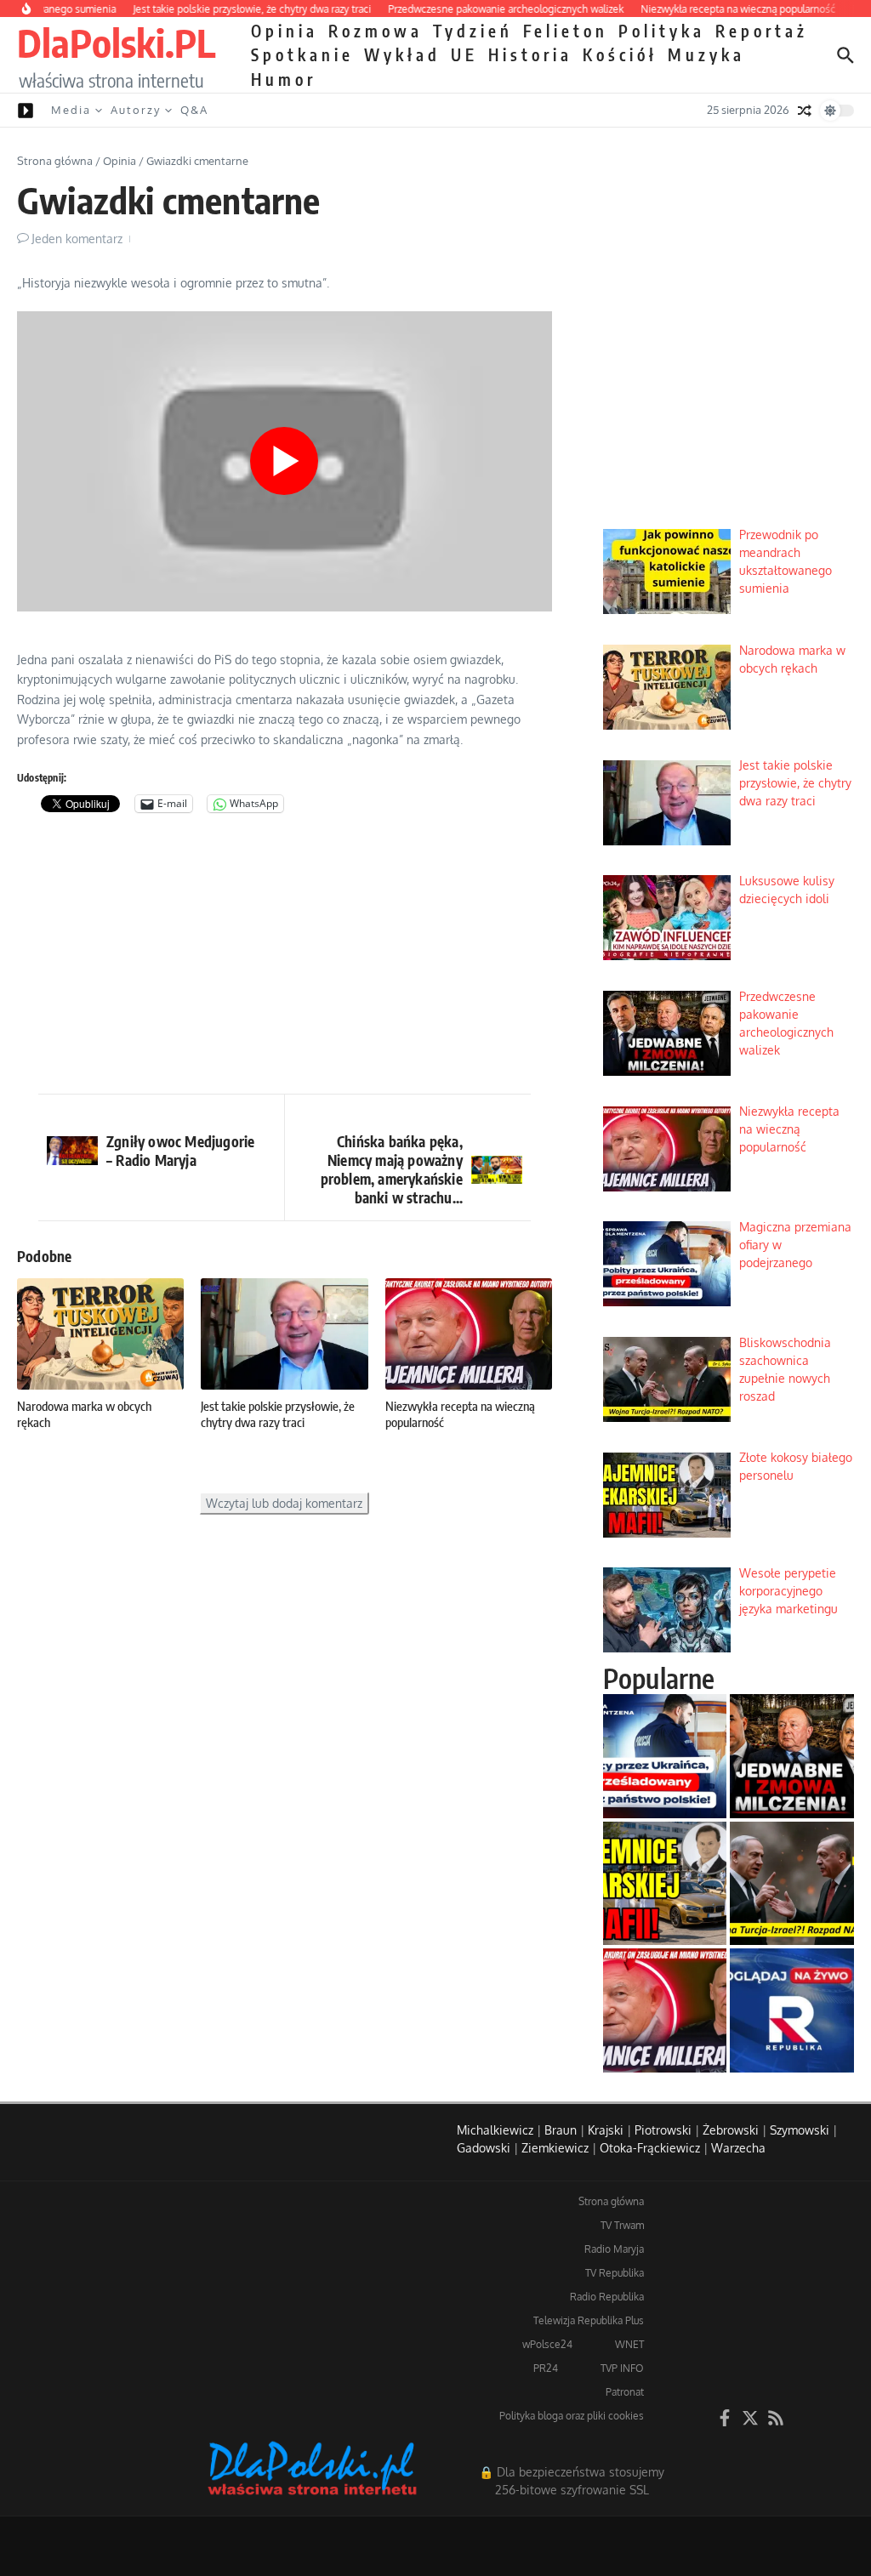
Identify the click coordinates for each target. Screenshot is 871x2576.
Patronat (625, 2392)
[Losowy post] (805, 111)
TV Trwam (622, 2225)
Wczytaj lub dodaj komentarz (284, 1503)
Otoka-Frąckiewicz (650, 2148)
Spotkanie (302, 54)
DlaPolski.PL (116, 43)
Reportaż (762, 31)
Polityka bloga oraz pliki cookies (572, 2416)
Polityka (662, 31)
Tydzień (473, 31)
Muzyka (706, 54)
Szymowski (800, 2130)
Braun (561, 2130)
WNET (629, 2344)
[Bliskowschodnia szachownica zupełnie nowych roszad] (792, 1884)
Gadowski (484, 2148)
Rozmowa (376, 31)
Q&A (194, 110)
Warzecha (738, 2148)
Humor (284, 79)
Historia (530, 54)
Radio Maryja (614, 2249)
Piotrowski (663, 2130)
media (71, 110)
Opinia (285, 31)
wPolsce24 (547, 2344)
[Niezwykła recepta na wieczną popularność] (665, 2010)
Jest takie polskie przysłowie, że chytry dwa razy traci (278, 1414)
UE (464, 54)
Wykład (402, 54)
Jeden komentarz (77, 239)
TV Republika (615, 2273)
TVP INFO (622, 2368)
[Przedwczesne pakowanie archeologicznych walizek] (792, 1756)
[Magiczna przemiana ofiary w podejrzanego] (665, 1756)
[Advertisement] (285, 958)
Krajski (606, 2130)
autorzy (136, 110)
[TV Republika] (792, 2010)
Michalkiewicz (495, 2130)
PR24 (546, 2368)
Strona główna (55, 161)
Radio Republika (607, 2297)
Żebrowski (731, 2130)
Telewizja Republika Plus (589, 2320)
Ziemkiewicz (555, 2148)
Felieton (566, 31)
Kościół (620, 54)
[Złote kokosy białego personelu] (665, 1884)
